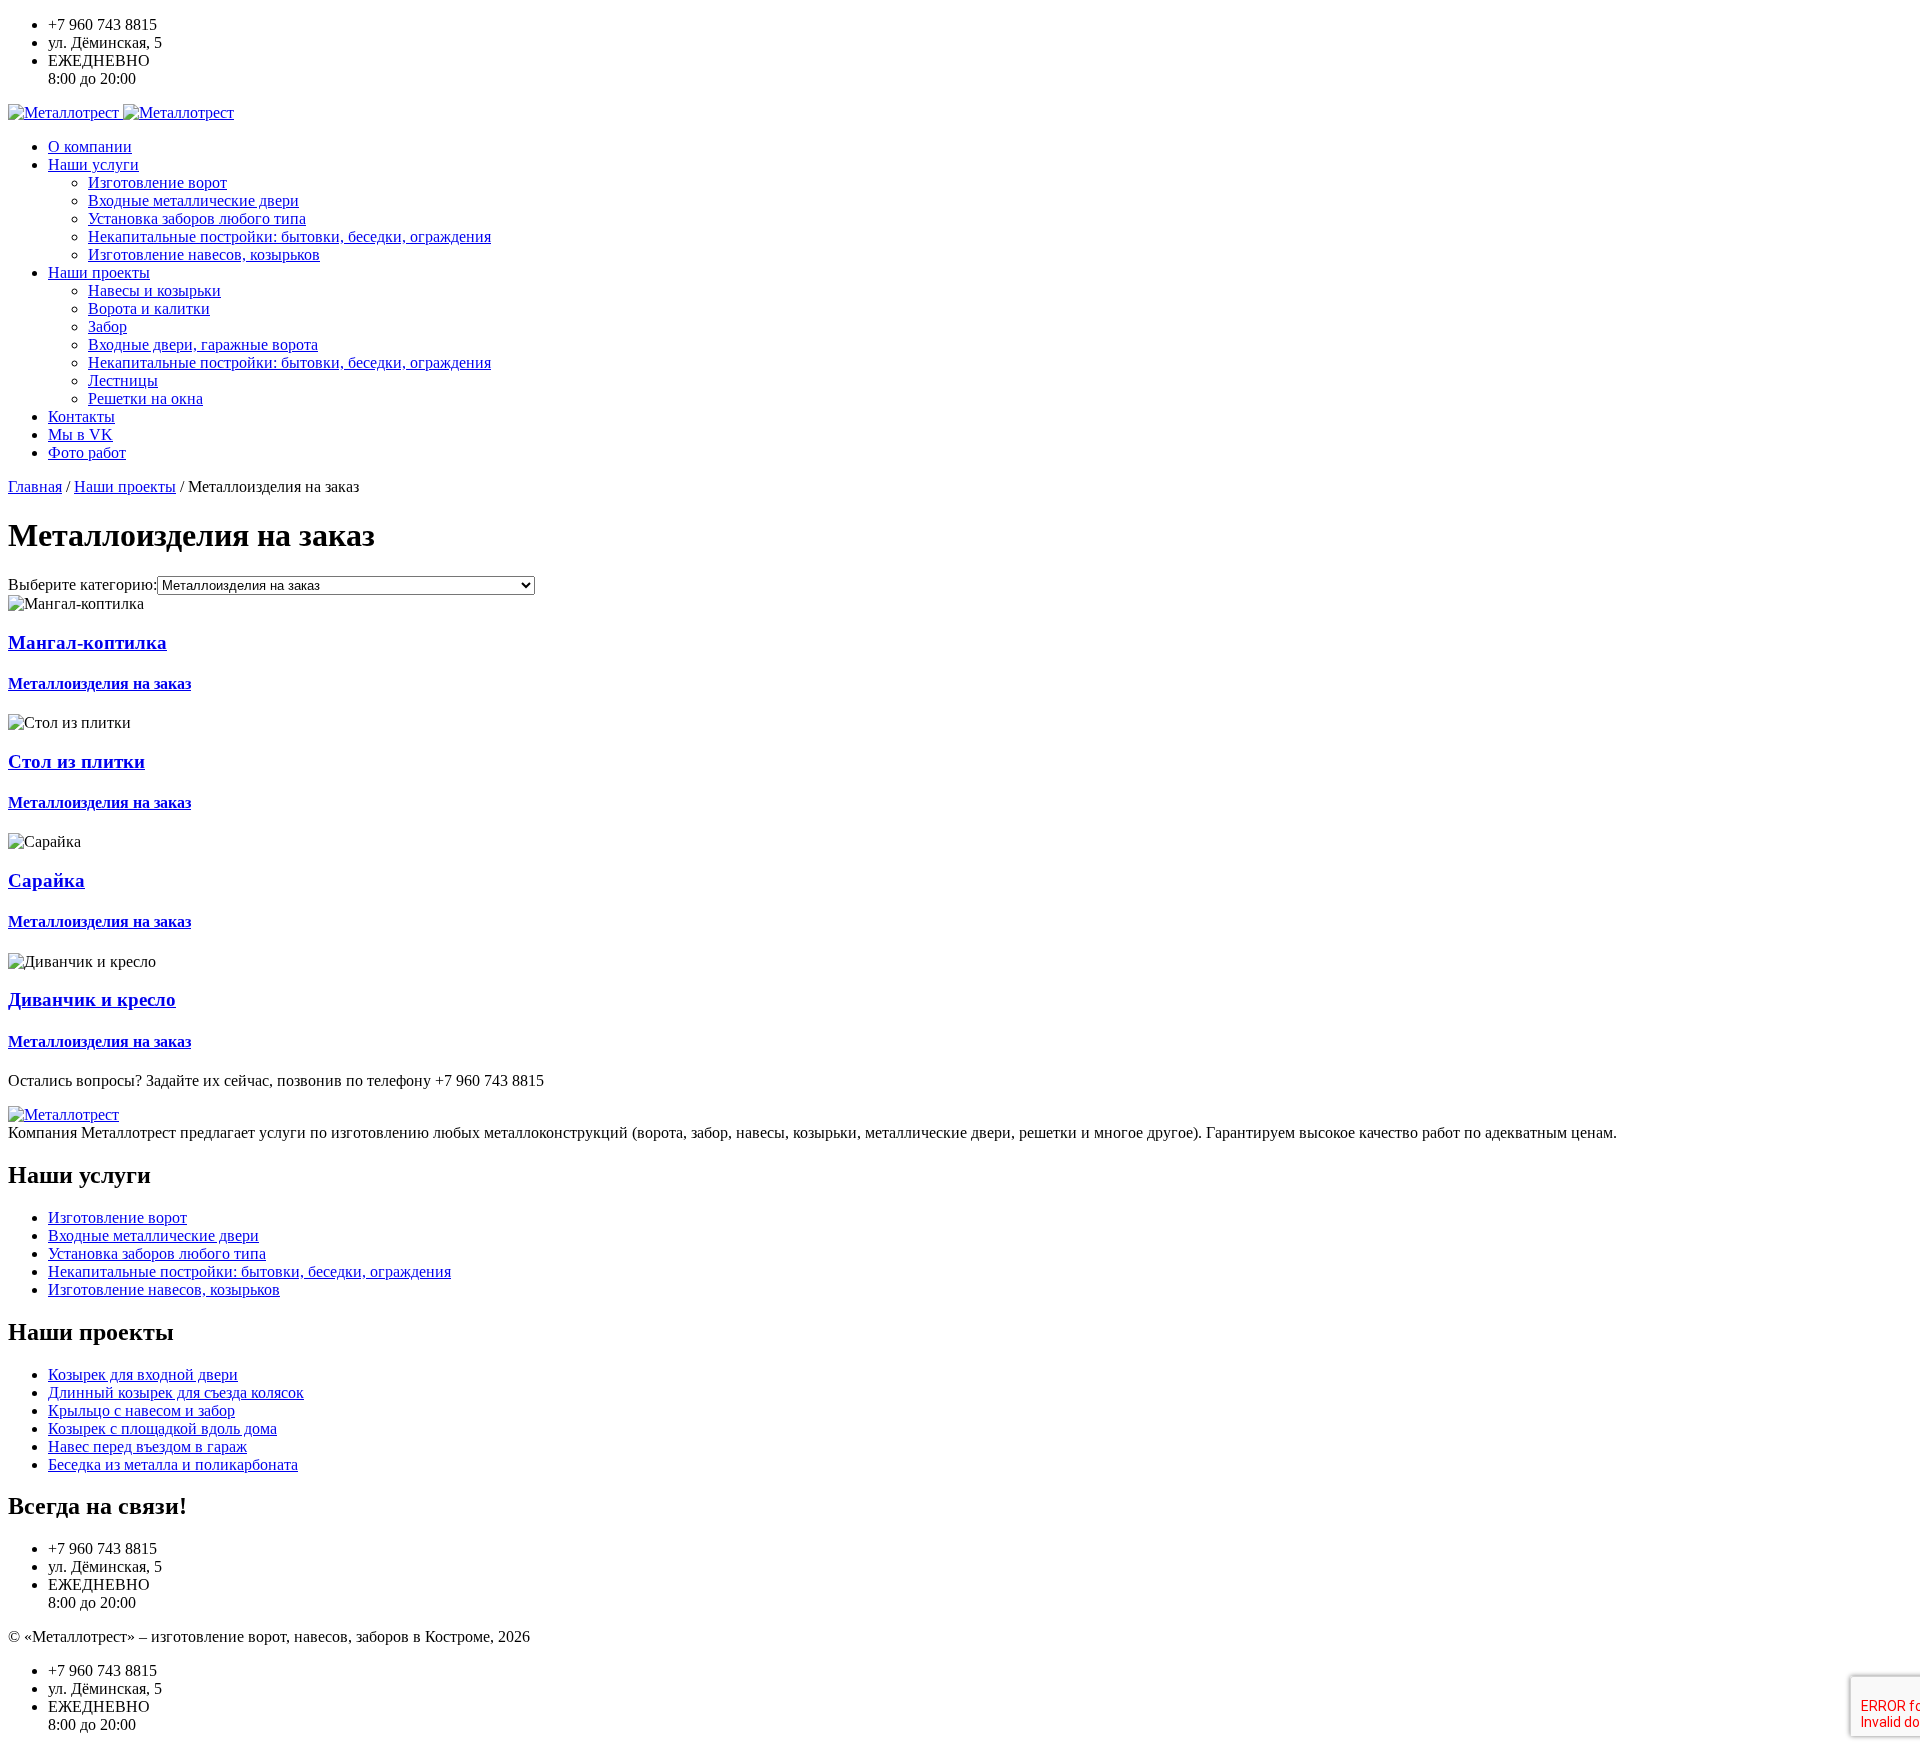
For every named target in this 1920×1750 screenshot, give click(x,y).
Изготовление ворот (157, 182)
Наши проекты (99, 272)
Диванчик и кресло (92, 999)
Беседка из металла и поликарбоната (173, 1464)
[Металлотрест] (121, 112)
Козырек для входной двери (143, 1374)
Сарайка (46, 880)
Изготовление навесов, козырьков (204, 254)
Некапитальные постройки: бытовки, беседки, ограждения (289, 236)
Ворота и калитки (149, 308)
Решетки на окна (145, 398)
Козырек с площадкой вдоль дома (162, 1428)
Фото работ (87, 452)
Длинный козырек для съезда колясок (176, 1392)
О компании (90, 146)
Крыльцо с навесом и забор (141, 1410)
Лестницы (123, 380)
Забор (107, 326)
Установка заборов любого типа (197, 218)
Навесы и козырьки (154, 290)
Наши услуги (93, 164)
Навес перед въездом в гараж (147, 1446)
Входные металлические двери (193, 200)
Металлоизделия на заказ (99, 683)
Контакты (81, 416)
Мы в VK (80, 434)
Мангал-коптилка (87, 642)
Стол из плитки (76, 761)
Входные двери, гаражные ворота (203, 344)
